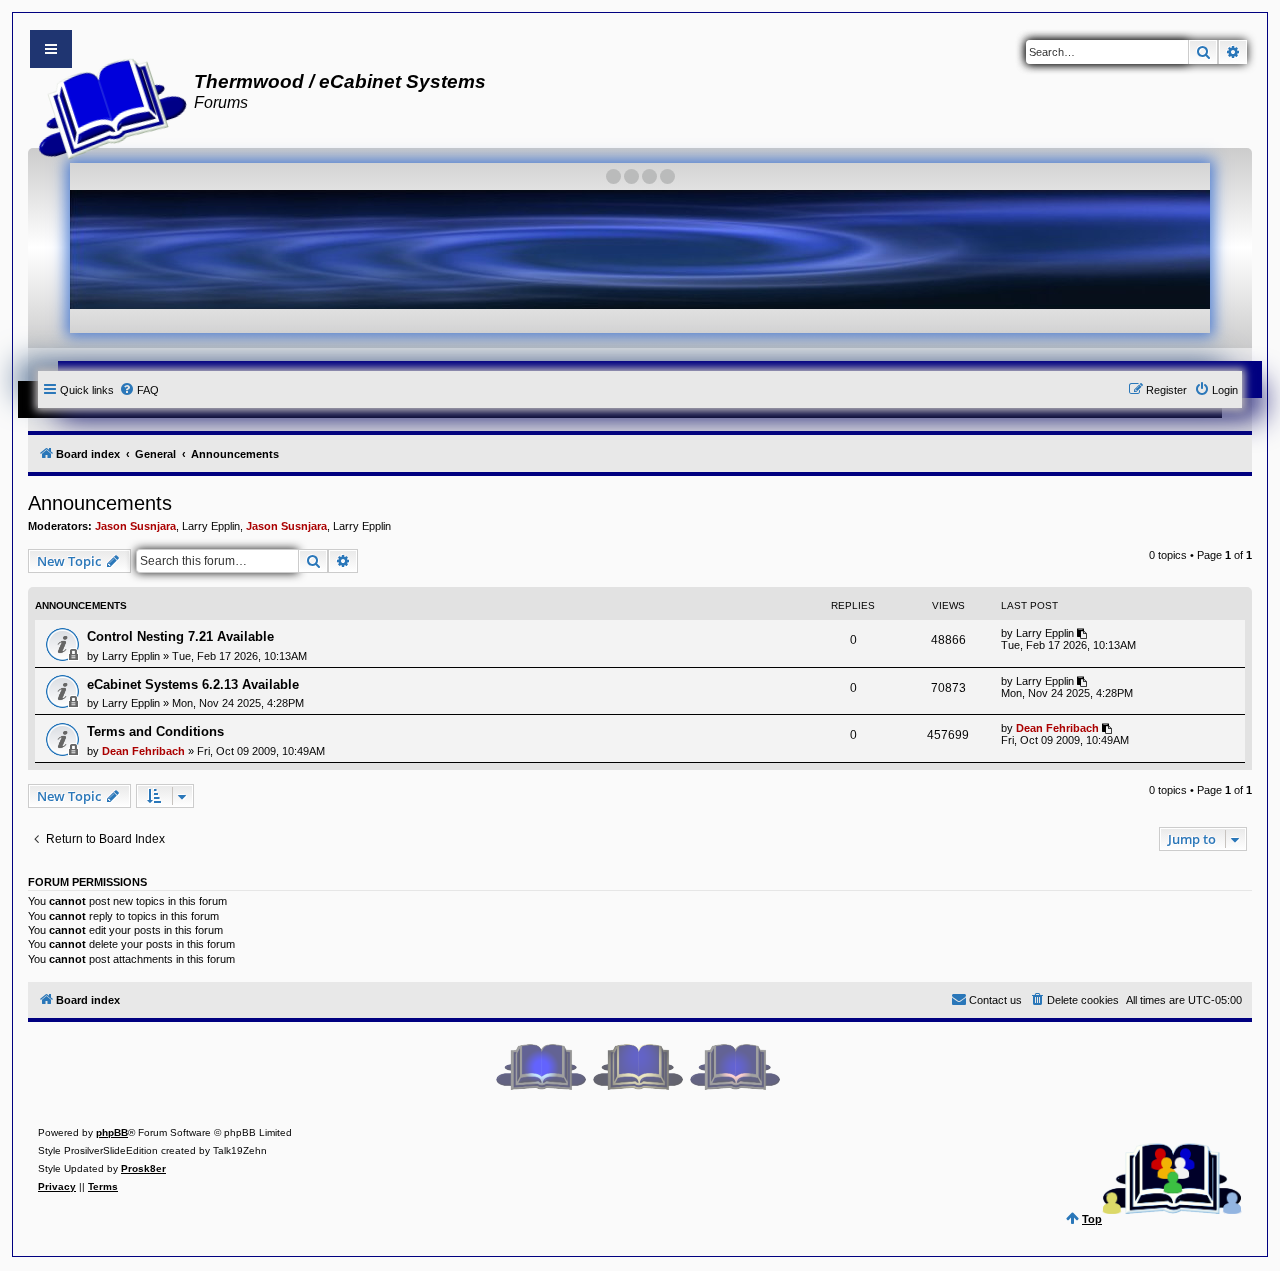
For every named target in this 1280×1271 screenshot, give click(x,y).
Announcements (100, 503)
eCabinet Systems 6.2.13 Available (193, 684)
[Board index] (106, 106)
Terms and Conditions (155, 731)
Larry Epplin (211, 526)
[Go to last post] (1083, 633)
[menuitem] (139, 390)
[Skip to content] (51, 49)
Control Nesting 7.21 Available (180, 636)
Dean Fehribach (143, 751)
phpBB (112, 1132)
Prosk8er (143, 1168)
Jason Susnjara (135, 526)
